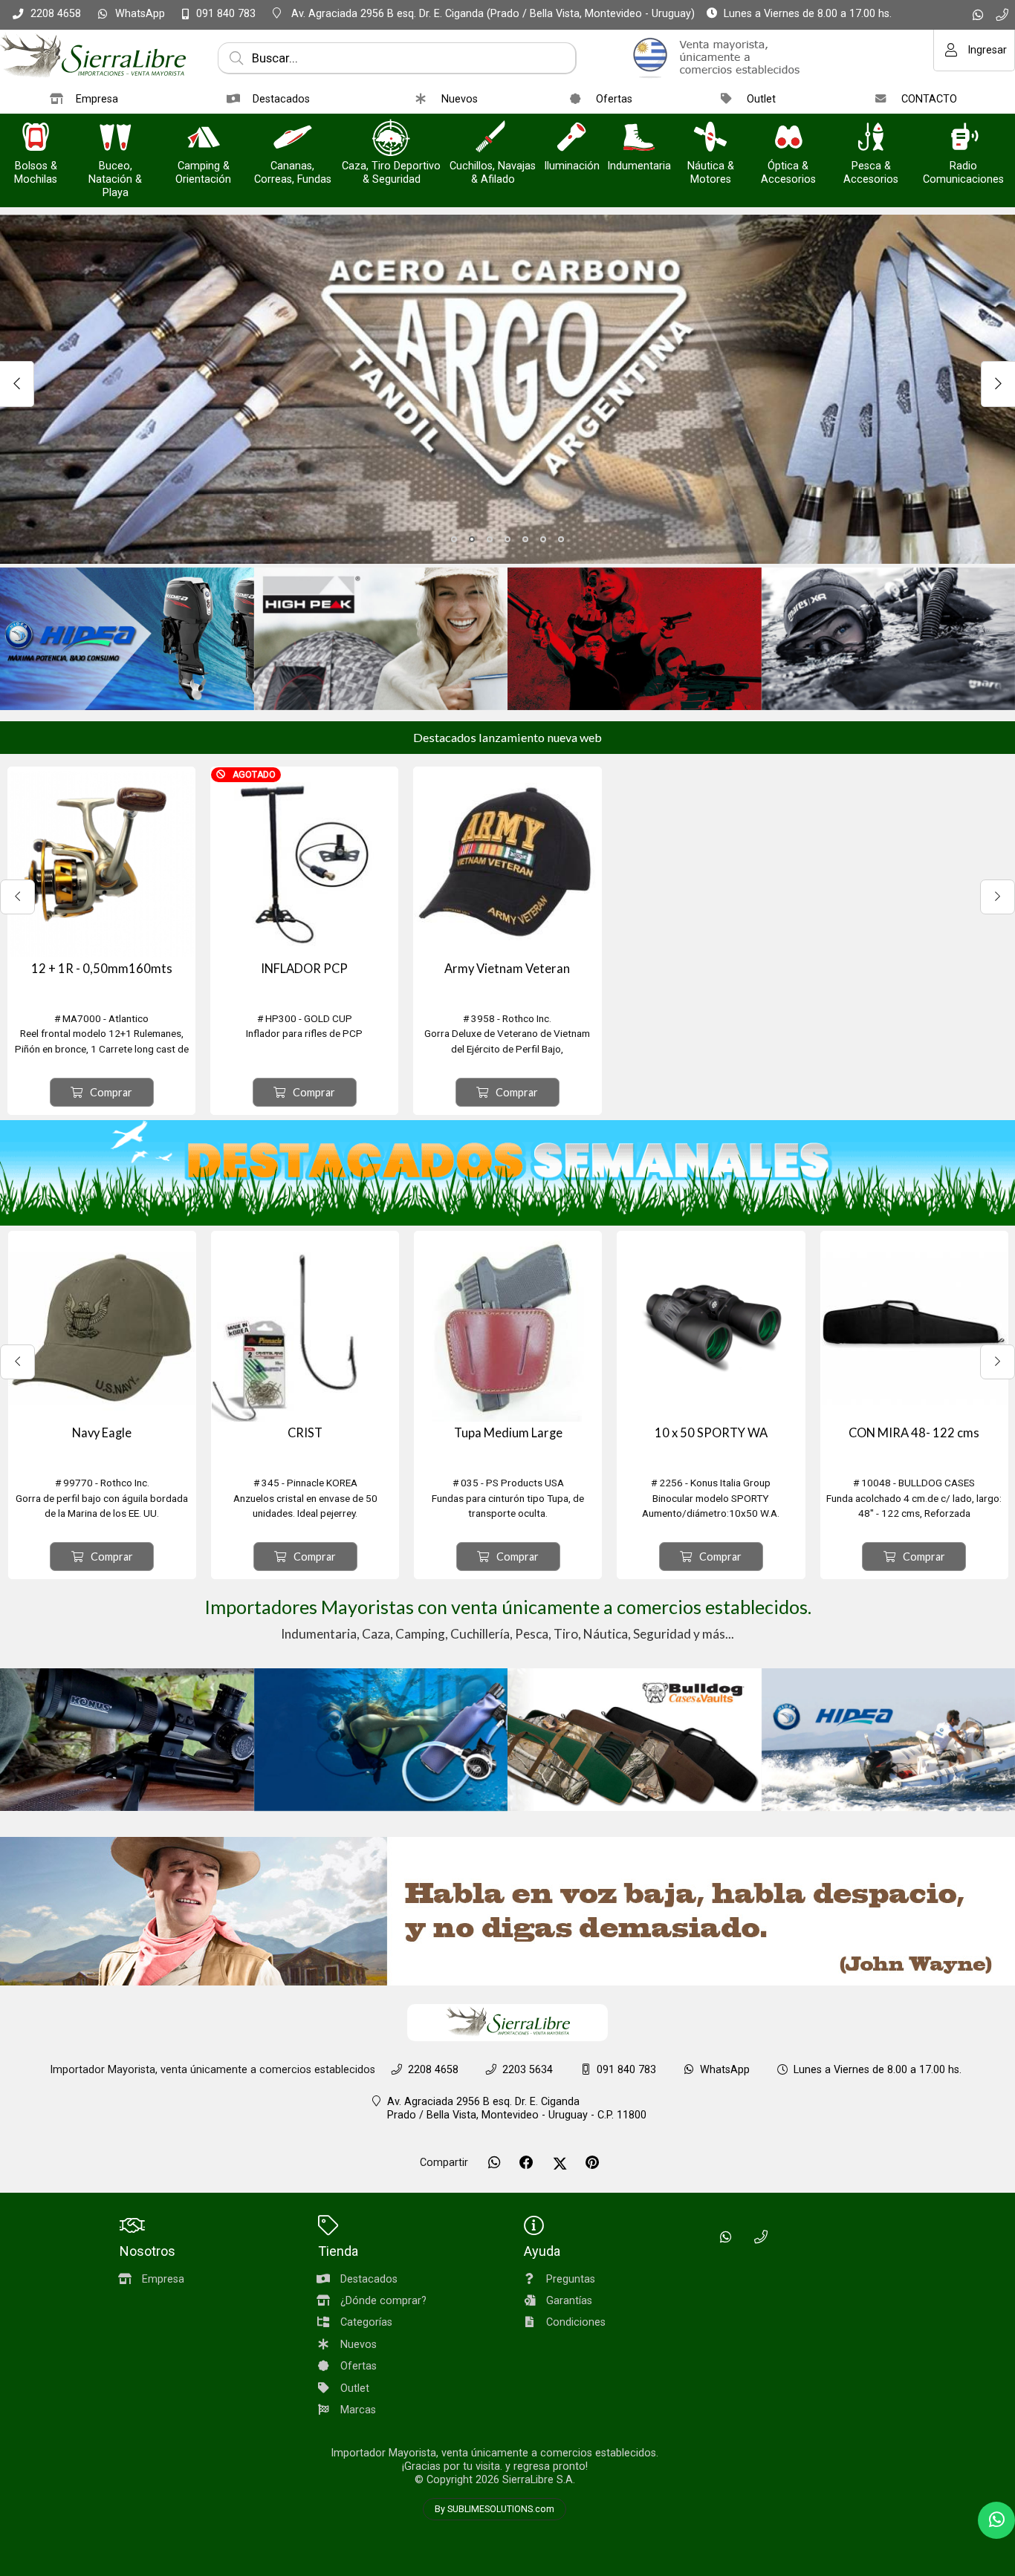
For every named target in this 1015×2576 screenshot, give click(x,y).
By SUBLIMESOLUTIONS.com (494, 2509)
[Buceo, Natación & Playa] (115, 139)
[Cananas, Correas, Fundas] (293, 139)
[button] (454, 539)
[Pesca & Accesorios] (871, 139)
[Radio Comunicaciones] (964, 139)
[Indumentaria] (639, 139)
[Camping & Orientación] (204, 139)
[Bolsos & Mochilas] (36, 139)
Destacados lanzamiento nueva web (507, 737)
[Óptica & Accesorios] (788, 139)
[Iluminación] (571, 139)
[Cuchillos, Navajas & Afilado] (493, 139)
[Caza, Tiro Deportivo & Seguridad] (392, 139)
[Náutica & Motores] (710, 139)
